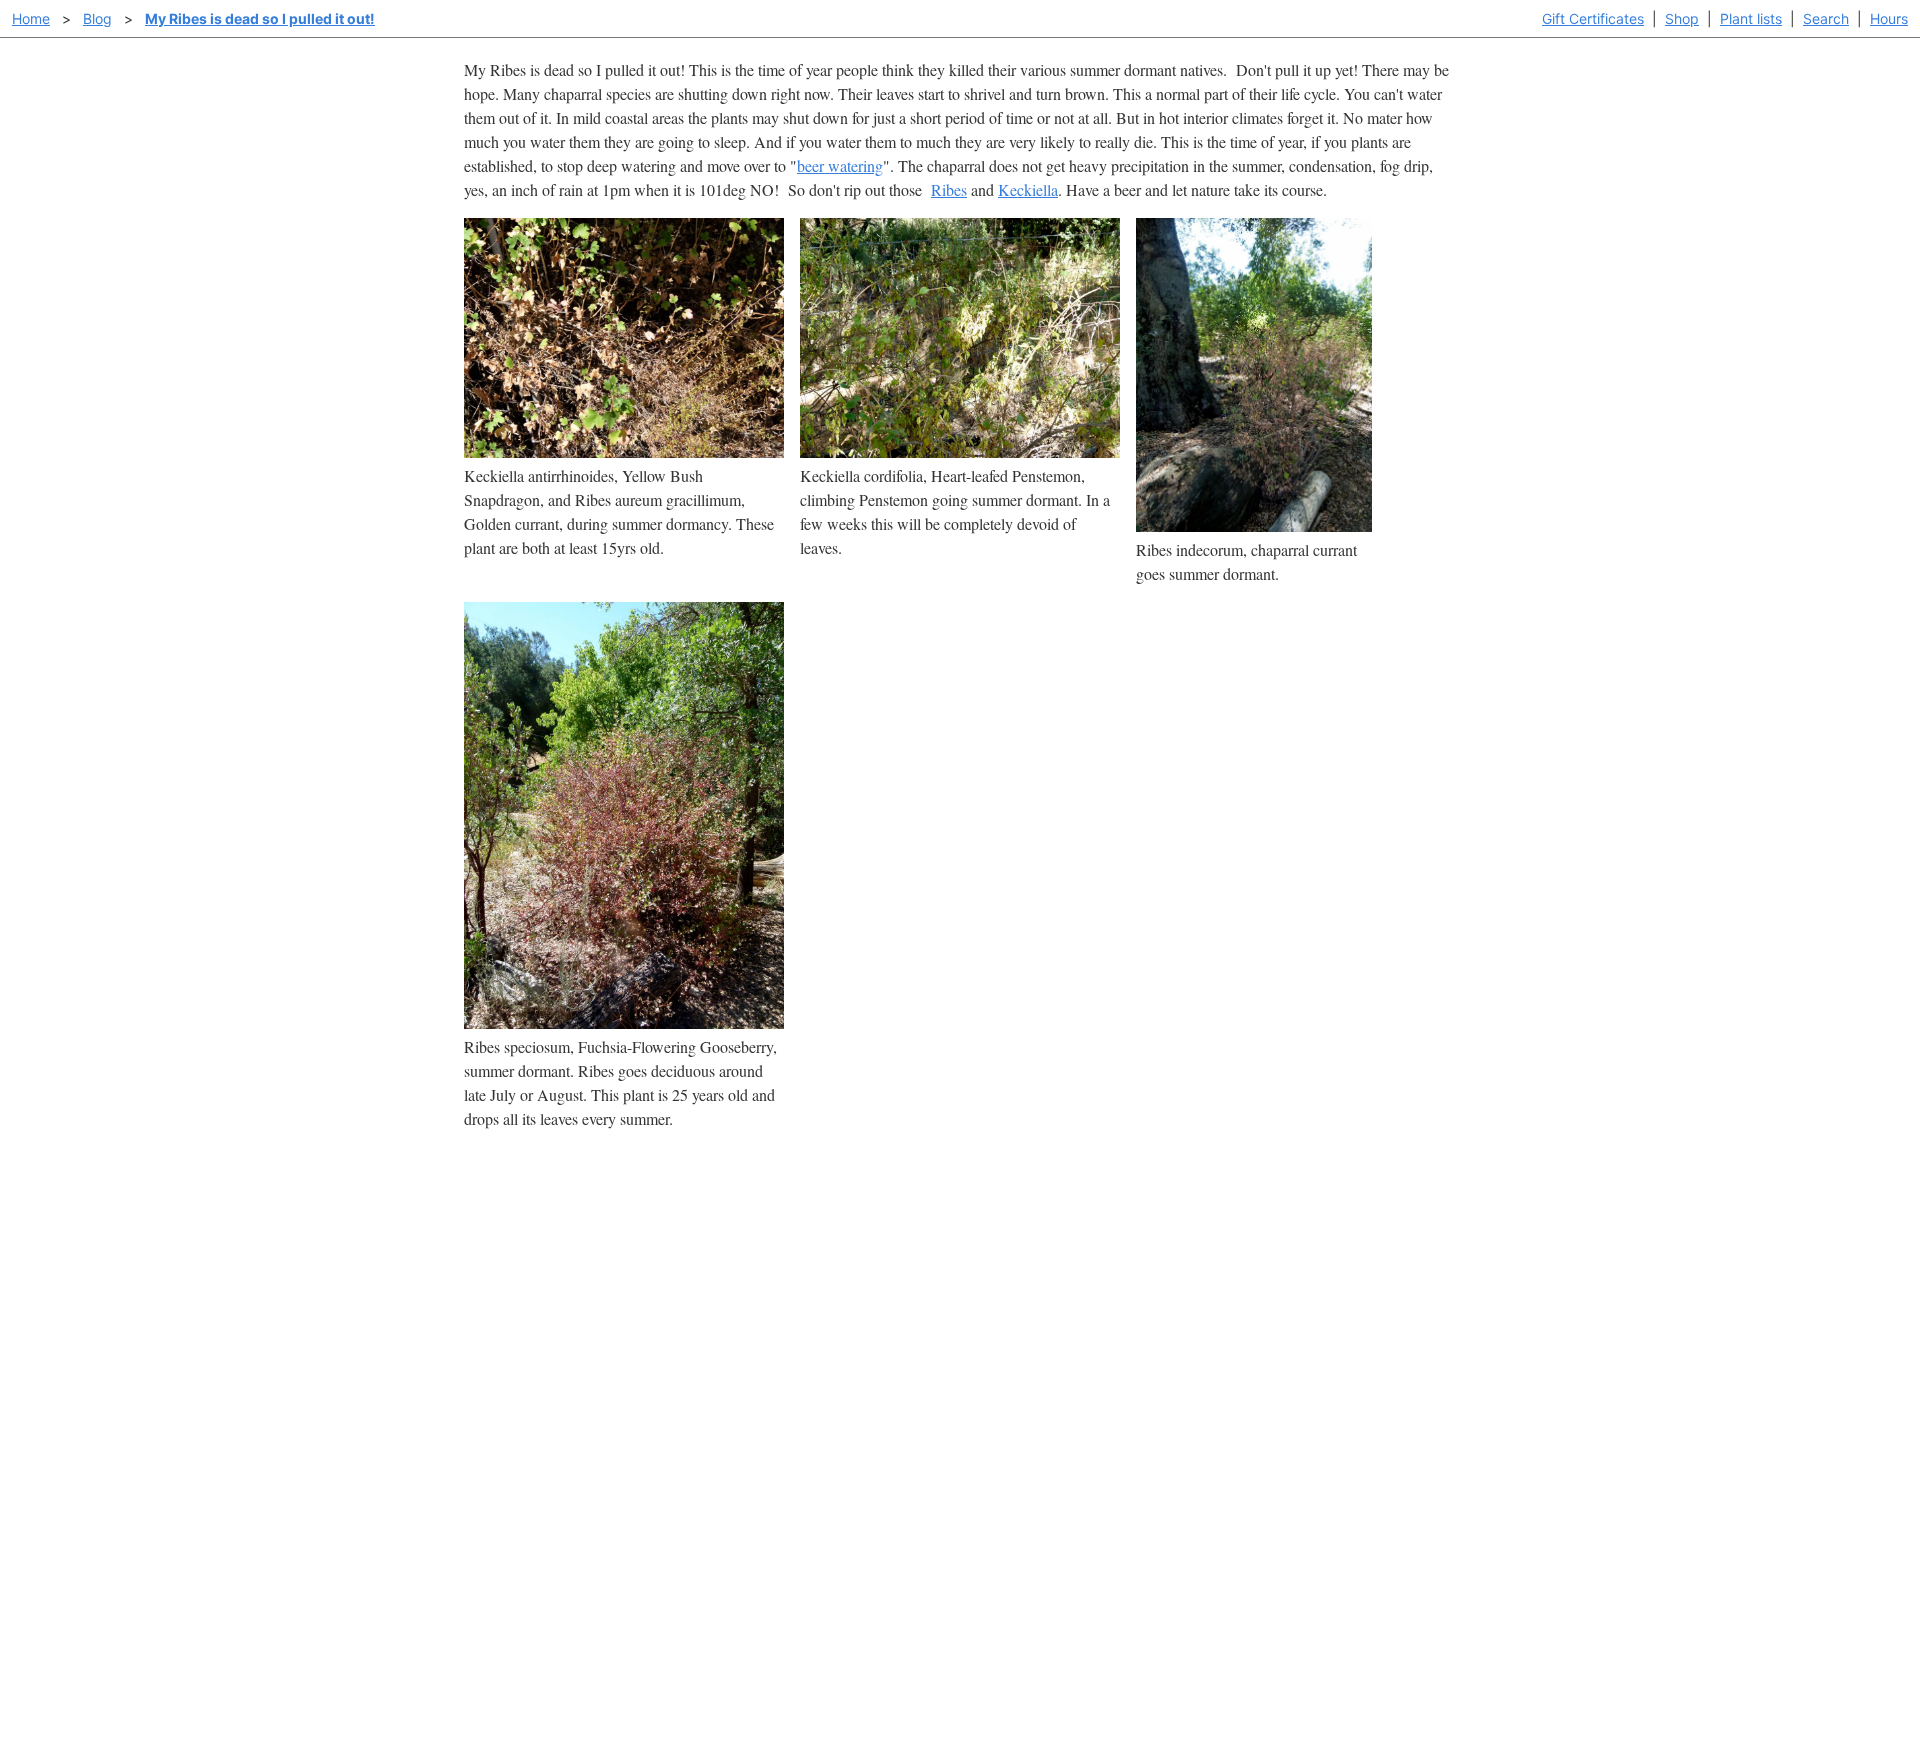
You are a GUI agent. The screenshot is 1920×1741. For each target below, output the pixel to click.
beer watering (840, 165)
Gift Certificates (1593, 18)
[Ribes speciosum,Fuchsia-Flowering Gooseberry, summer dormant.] (624, 1022)
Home (31, 18)
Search (1826, 18)
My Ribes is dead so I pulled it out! (260, 18)
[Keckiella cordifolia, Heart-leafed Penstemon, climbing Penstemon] (960, 451)
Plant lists (1751, 18)
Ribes (949, 189)
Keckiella (1028, 189)
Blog (97, 18)
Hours (1889, 18)
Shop (1682, 18)
